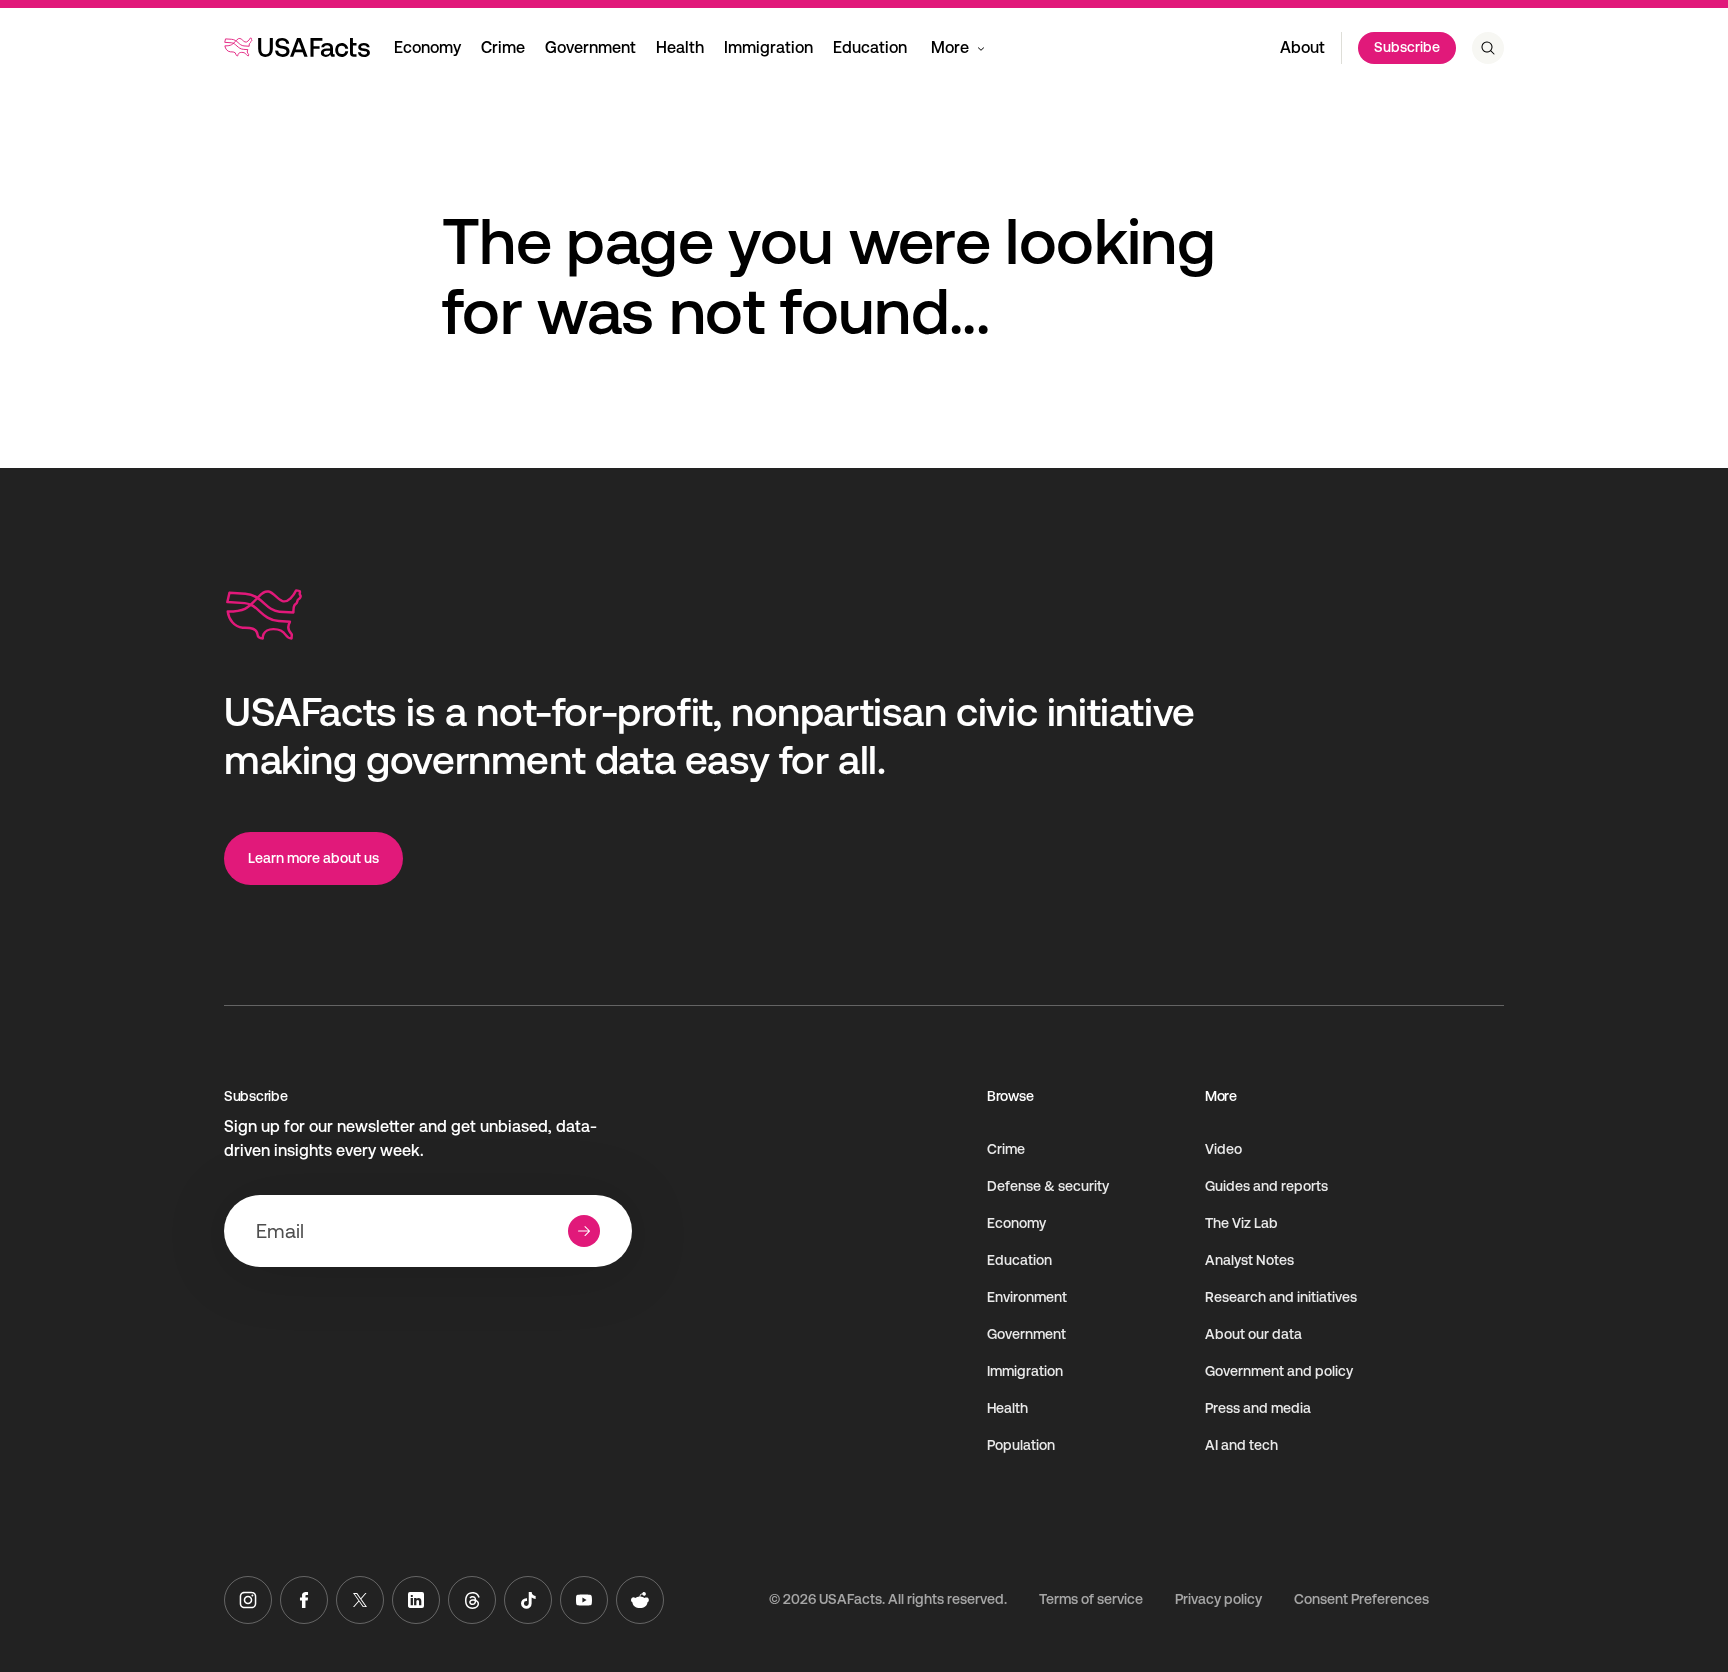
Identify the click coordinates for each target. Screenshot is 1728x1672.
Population (1021, 1445)
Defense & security (1048, 1186)
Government (590, 47)
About (1302, 47)
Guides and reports (1266, 1186)
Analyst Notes (1249, 1260)
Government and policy (1279, 1371)
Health (680, 47)
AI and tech (1241, 1445)
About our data (1253, 1334)
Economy (427, 47)
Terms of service (1091, 1599)
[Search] (1488, 48)
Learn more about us (313, 858)
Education (870, 47)
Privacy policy (1218, 1599)
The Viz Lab (1241, 1223)
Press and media (1258, 1408)
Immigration (768, 47)
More (950, 47)
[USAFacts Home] (297, 47)
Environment (1027, 1297)
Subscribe (1407, 47)
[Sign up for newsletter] (584, 1231)
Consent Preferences (1361, 1599)
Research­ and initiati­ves (1281, 1297)
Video (1223, 1149)
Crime (503, 47)
